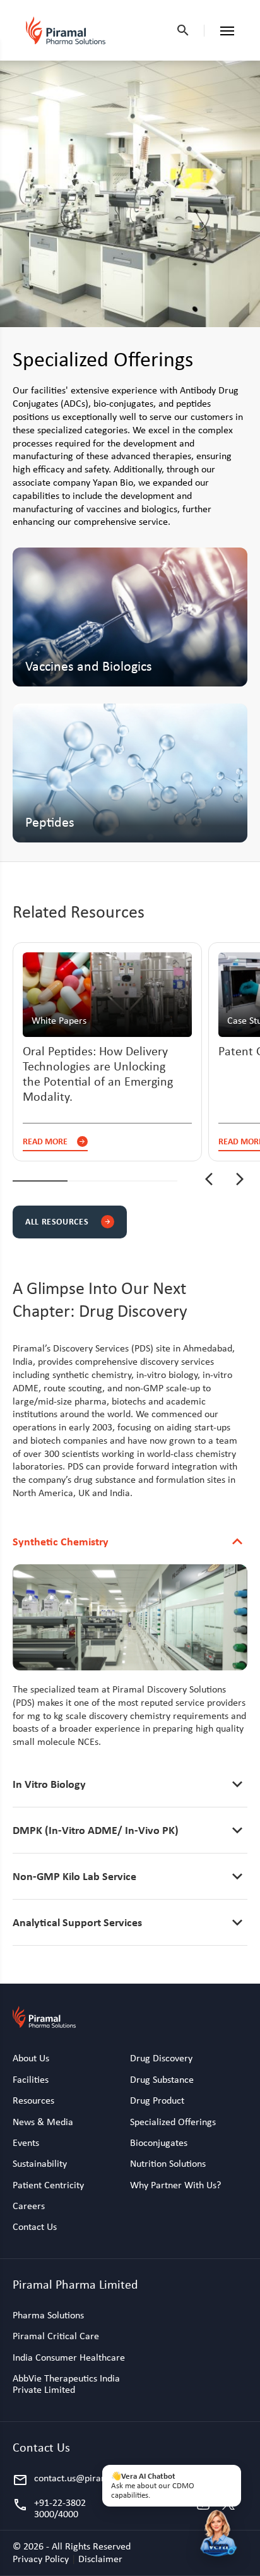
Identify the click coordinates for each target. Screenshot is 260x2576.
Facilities (31, 2080)
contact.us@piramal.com (71, 2480)
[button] (209, 1180)
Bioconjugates (159, 2143)
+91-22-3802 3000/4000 (49, 2509)
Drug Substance (162, 2080)
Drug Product (157, 2100)
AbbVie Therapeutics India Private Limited (66, 2384)
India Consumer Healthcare (69, 2357)
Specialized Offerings (173, 2122)
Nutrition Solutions (168, 2164)
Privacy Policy (42, 2559)
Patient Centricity (48, 2185)
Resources (33, 2100)
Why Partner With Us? (175, 2185)
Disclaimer (100, 2559)
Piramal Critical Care (56, 2336)
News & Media (43, 2122)
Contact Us (35, 2227)
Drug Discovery (161, 2058)
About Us (31, 2058)
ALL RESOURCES (68, 1221)
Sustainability (40, 2164)
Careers (29, 2206)
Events (26, 2143)
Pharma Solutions (48, 2315)
